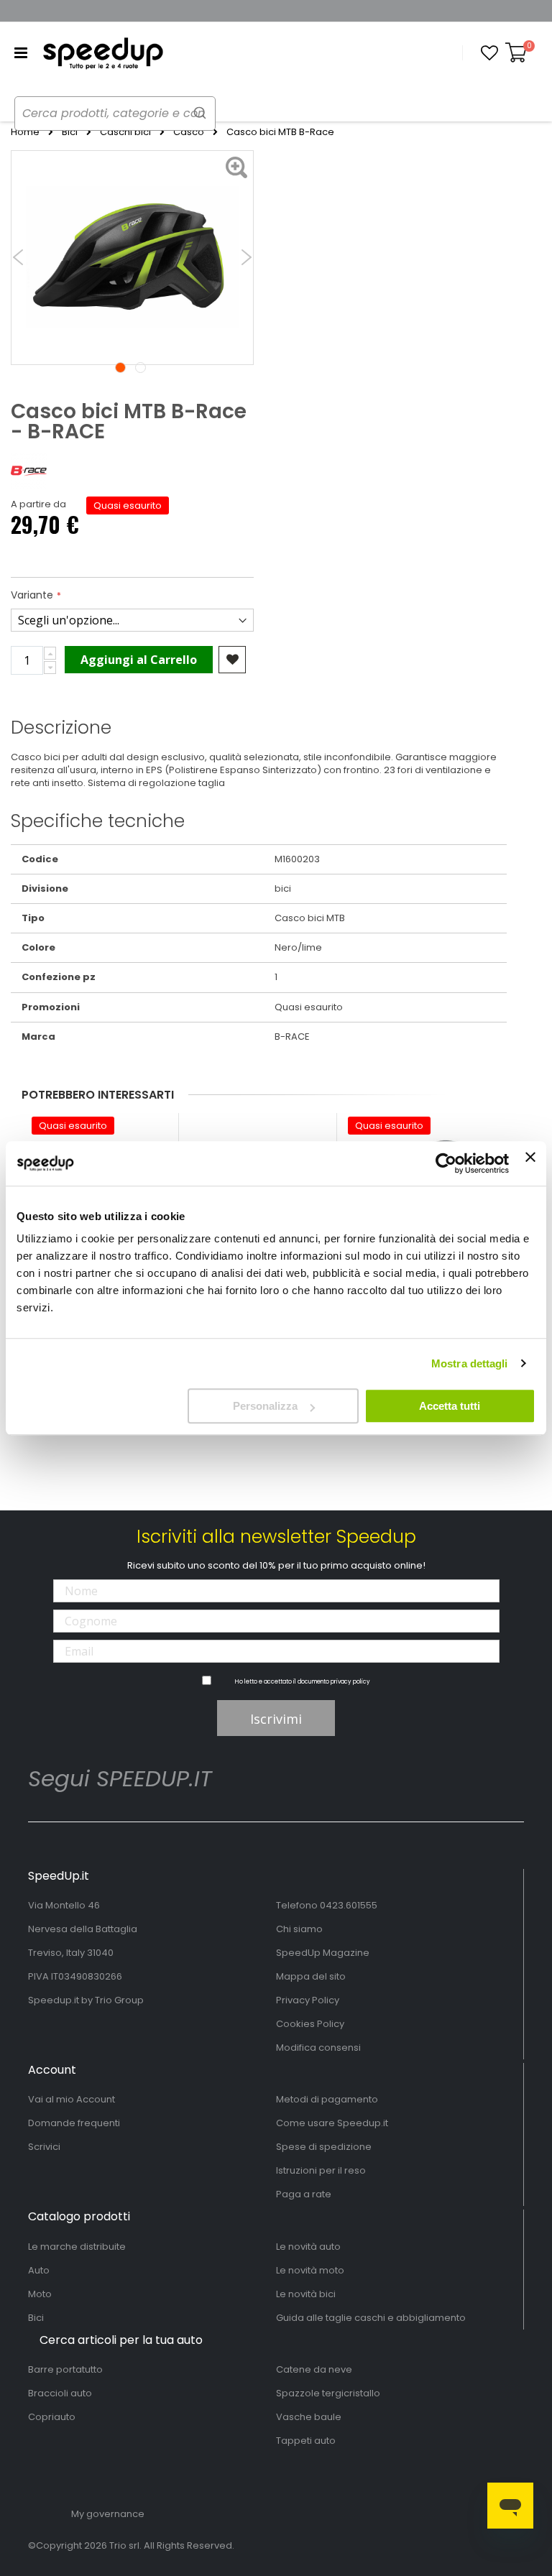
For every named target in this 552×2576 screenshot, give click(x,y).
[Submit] (200, 112)
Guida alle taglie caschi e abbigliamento (371, 2318)
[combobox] (115, 114)
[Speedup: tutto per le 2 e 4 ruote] (103, 53)
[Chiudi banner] (530, 1163)
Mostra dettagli (470, 1363)
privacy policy (350, 1682)
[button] (489, 53)
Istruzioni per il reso (321, 2170)
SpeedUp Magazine (323, 1953)
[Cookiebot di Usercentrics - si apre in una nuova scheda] (446, 1163)
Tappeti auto (306, 2441)
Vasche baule (309, 2417)
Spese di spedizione (324, 2147)
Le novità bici (306, 2294)
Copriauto (52, 2417)
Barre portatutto (65, 2369)
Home (25, 132)
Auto (39, 2270)
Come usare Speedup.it (332, 2123)
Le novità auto (308, 2247)
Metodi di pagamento (327, 2099)
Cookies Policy (310, 2024)
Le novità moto (310, 2270)
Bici (70, 132)
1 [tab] (120, 368)
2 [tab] (141, 368)
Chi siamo (299, 1929)
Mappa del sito (311, 1976)
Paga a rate (304, 2194)
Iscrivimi (276, 1719)
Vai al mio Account (72, 2099)
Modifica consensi (318, 2048)
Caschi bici (125, 132)
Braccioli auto (60, 2393)
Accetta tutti (450, 1406)
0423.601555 (349, 1905)
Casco (189, 132)
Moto (40, 2294)
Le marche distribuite (77, 2247)
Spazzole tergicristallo (328, 2393)
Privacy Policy (308, 2000)
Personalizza (265, 1406)
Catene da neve (314, 2369)
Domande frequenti (74, 2123)
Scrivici (44, 2147)
